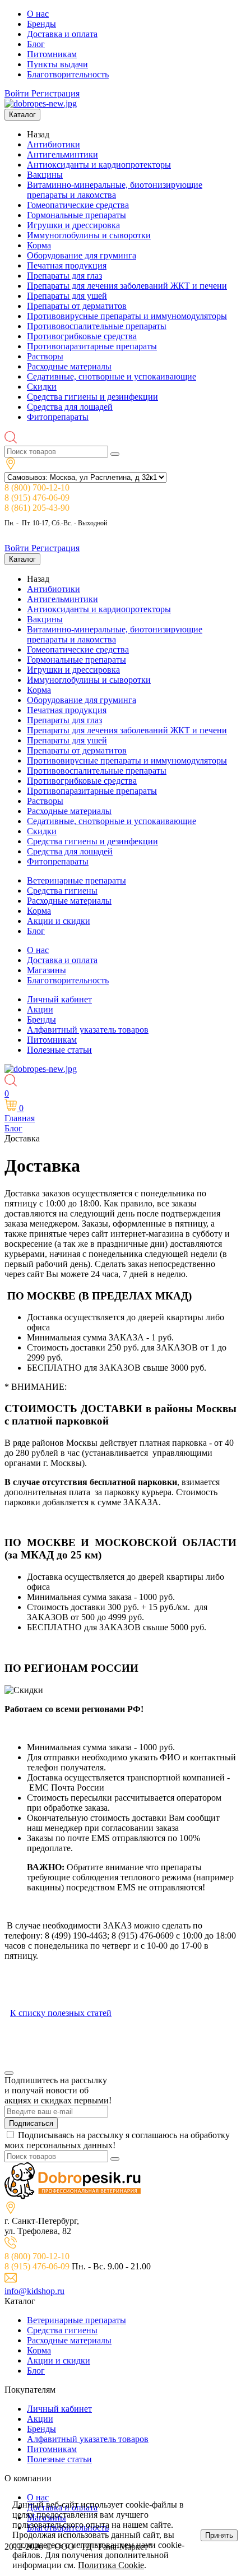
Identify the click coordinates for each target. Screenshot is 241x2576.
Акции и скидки (59, 921)
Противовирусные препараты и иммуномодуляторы (127, 316)
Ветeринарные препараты (77, 880)
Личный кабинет (59, 999)
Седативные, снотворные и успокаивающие (112, 376)
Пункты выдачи (57, 64)
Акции (40, 1009)
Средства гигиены (62, 891)
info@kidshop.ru (34, 2291)
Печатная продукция (67, 265)
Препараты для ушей (67, 296)
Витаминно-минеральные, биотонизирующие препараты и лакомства (115, 190)
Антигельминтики (62, 154)
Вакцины (45, 175)
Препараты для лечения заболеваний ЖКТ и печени (127, 286)
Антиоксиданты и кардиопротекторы (99, 165)
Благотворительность (68, 74)
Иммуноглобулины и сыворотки (89, 235)
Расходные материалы (69, 366)
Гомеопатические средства (78, 205)
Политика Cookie (111, 2565)
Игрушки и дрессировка (73, 225)
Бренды (41, 24)
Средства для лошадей (70, 407)
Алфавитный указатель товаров (88, 1030)
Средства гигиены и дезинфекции (92, 397)
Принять (219, 2535)
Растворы (45, 356)
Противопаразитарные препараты (92, 346)
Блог (36, 44)
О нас (38, 14)
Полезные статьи (59, 1050)
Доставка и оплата (62, 34)
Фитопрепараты (58, 417)
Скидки (42, 387)
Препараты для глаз (64, 276)
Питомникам (52, 54)
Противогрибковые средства (82, 336)
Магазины (47, 970)
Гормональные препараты (77, 215)
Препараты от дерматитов (77, 306)
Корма (39, 245)
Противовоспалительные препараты (97, 326)
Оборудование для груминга (82, 255)
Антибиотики (54, 144)
